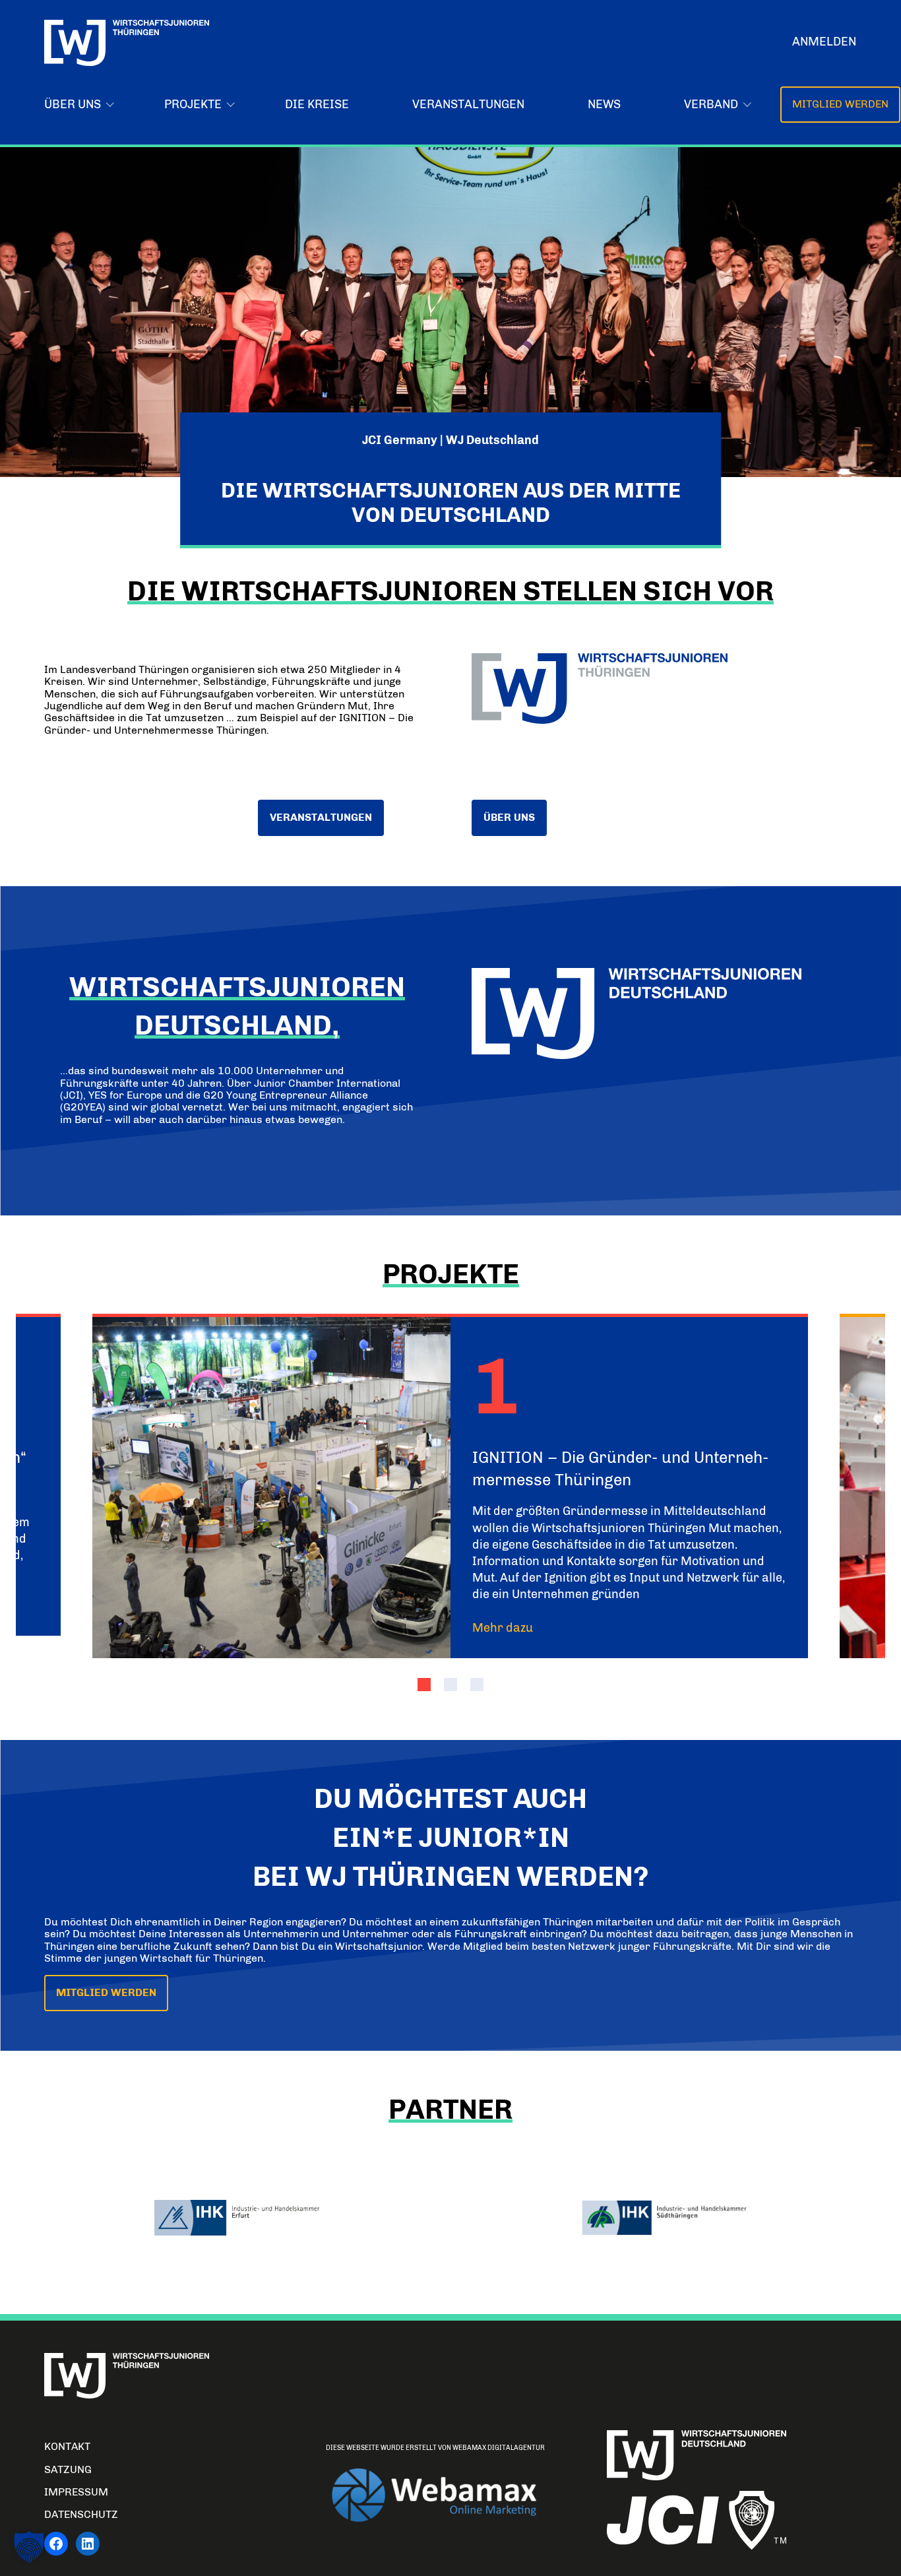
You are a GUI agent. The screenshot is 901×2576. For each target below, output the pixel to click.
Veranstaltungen (468, 104)
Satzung (68, 2469)
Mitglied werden (840, 104)
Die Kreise (317, 104)
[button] (424, 1685)
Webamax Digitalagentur (499, 2448)
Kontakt (67, 2446)
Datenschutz (81, 2514)
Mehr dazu (503, 1628)
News (604, 104)
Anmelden (824, 42)
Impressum (76, 2492)
